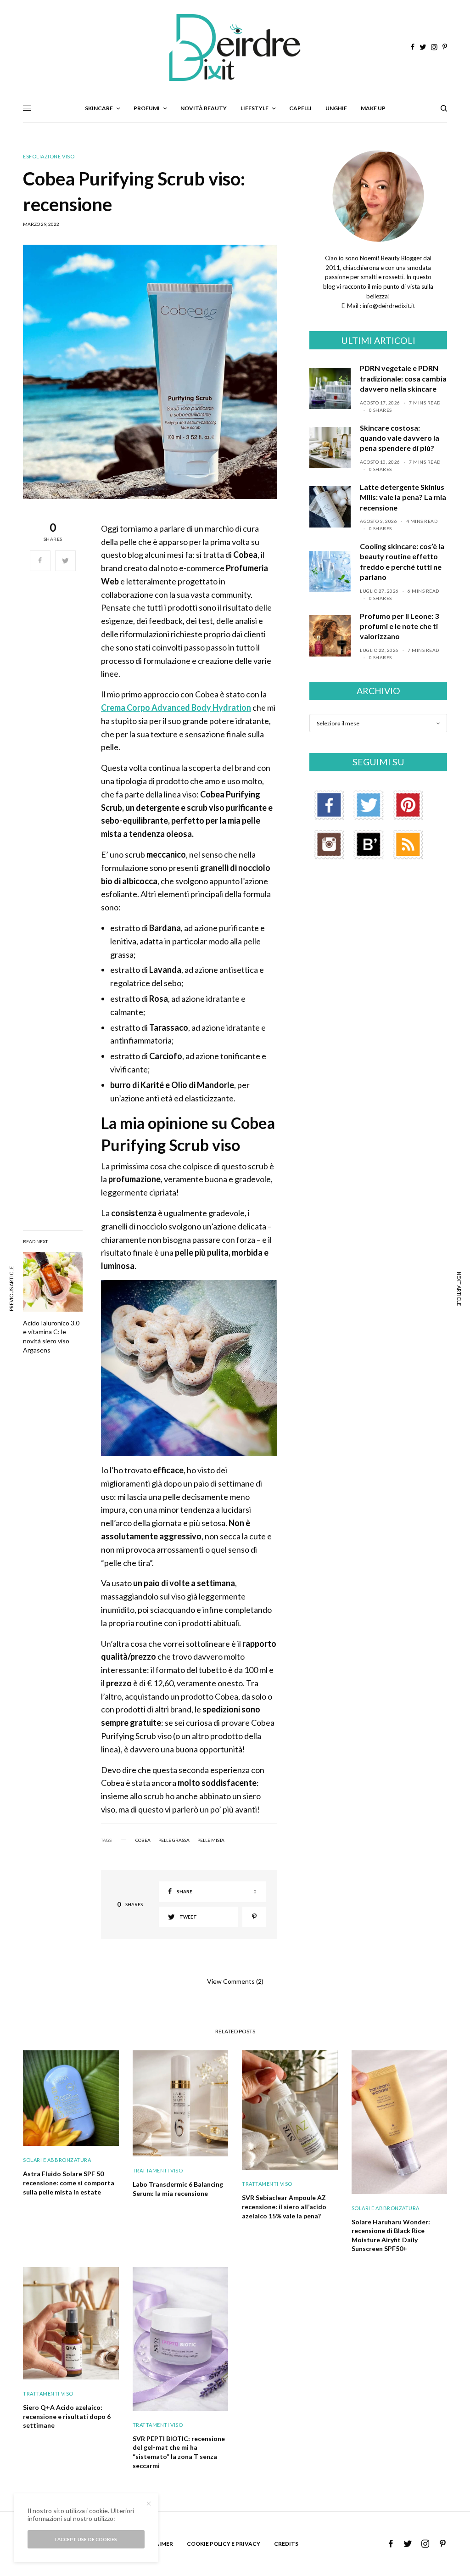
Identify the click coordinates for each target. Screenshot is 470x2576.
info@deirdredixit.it (388, 306)
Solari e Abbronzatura (57, 2160)
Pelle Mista (211, 1840)
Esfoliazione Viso (49, 156)
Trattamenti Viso (158, 2170)
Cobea (143, 1840)
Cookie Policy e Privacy (224, 2544)
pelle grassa (174, 1840)
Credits (286, 2544)
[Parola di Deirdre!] (235, 48)
